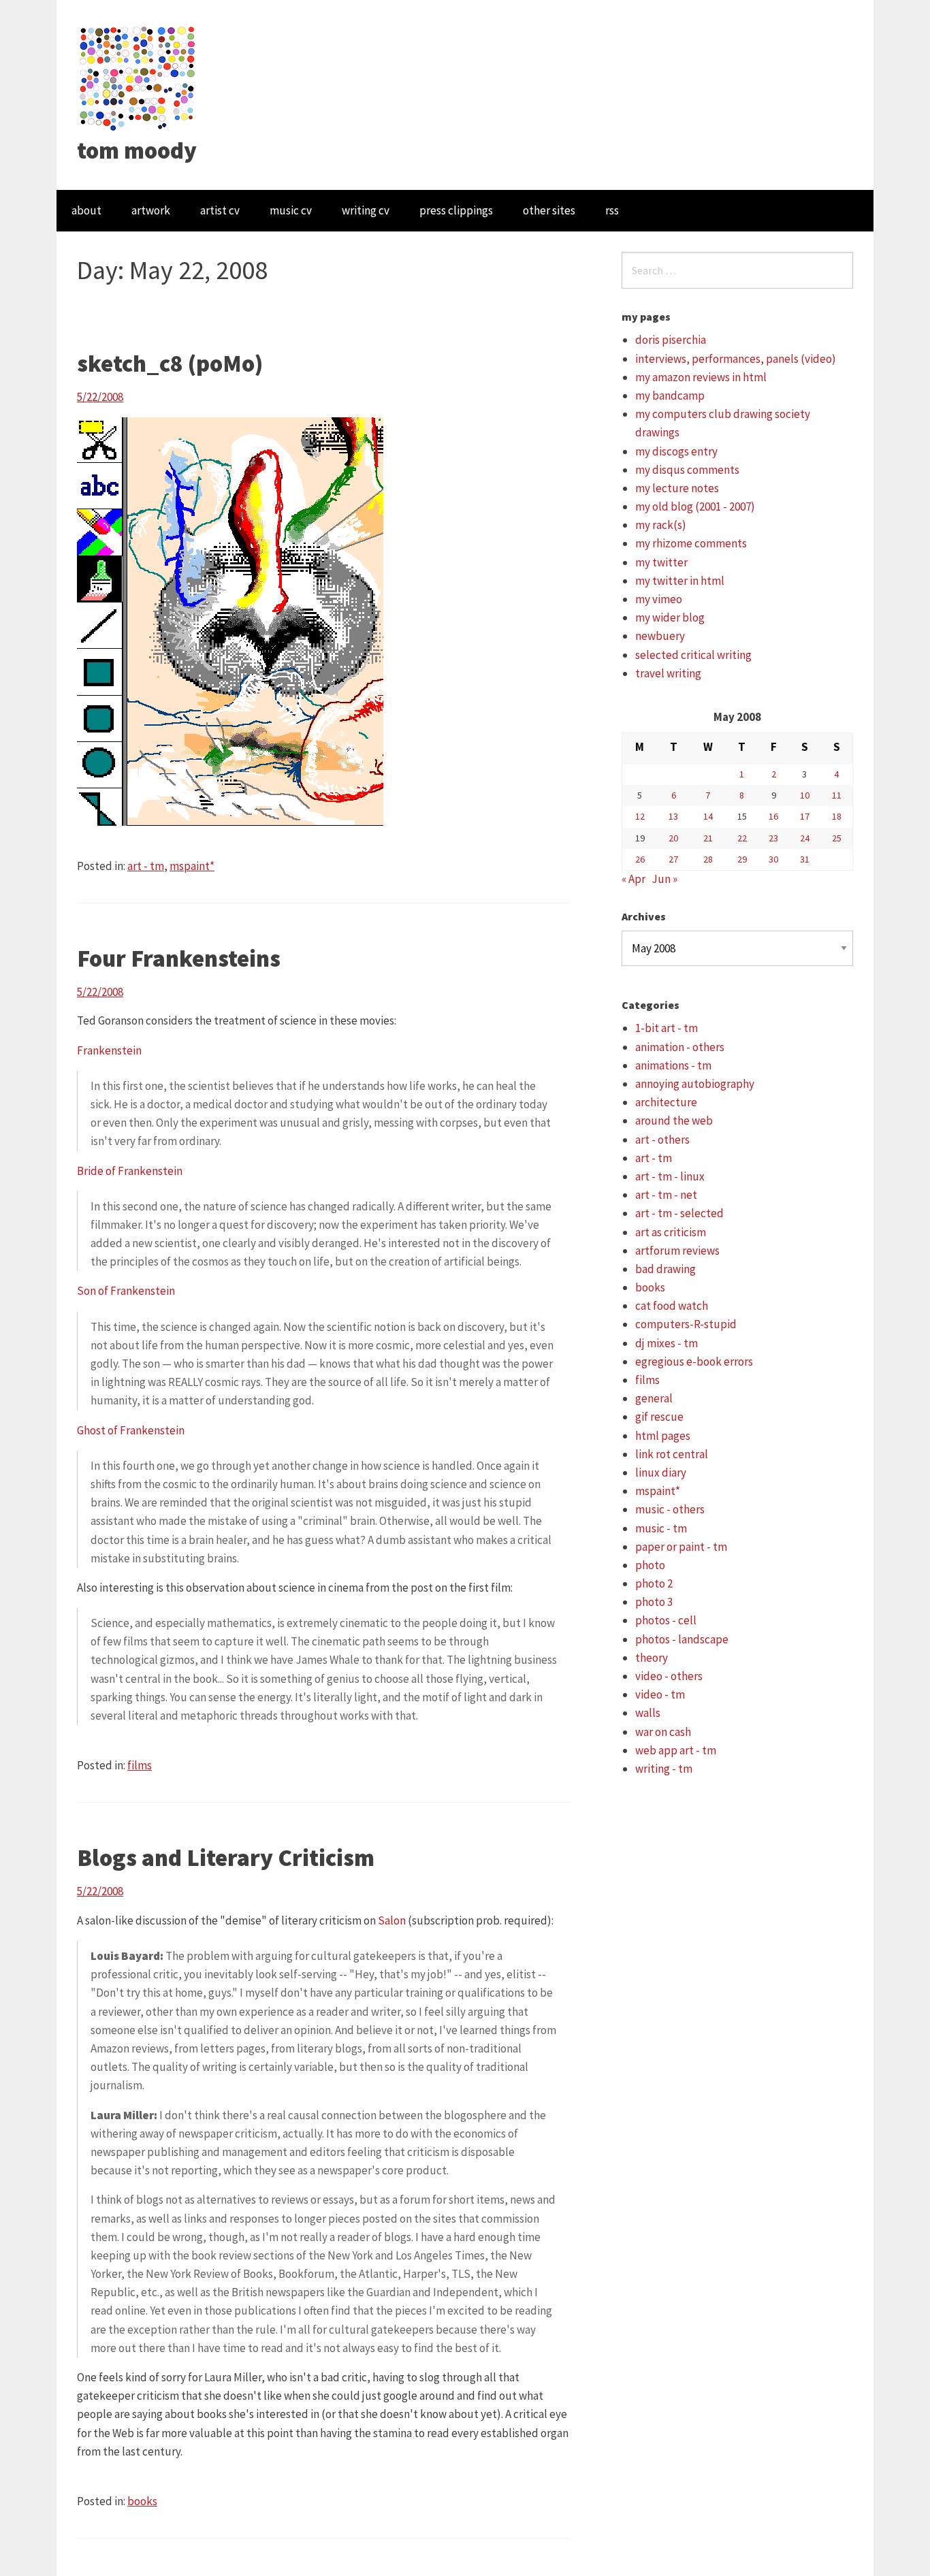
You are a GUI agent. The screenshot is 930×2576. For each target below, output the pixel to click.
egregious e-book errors (694, 1362)
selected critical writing (693, 655)
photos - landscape (682, 1639)
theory (652, 1658)
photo (650, 1565)
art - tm (146, 866)
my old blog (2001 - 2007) (695, 506)
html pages (663, 1436)
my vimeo (659, 599)
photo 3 (654, 1602)
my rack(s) (661, 525)
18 (837, 816)
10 (805, 795)
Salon (392, 1920)
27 (673, 859)
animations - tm (673, 1065)
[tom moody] (138, 77)
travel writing (668, 673)
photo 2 (654, 1583)
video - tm (660, 1694)
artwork (151, 210)
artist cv (220, 210)
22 (742, 838)
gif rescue (659, 1417)
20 (673, 838)
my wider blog (670, 617)
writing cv (366, 210)
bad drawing (666, 1269)
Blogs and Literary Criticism (226, 1858)
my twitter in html (680, 581)
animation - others (680, 1047)
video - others (669, 1676)
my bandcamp (670, 396)
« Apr (634, 879)
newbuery (660, 636)
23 (773, 838)
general (654, 1398)
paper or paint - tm (681, 1547)
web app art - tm (676, 1750)
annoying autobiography (695, 1084)
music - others (670, 1509)
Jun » (664, 879)
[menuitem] (86, 211)
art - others (662, 1140)
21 (708, 838)
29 (742, 859)
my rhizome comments (691, 543)
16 (773, 816)
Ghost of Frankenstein (131, 1430)
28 (708, 859)
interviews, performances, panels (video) (736, 359)
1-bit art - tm (667, 1028)
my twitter (661, 562)
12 (640, 816)
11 (837, 795)
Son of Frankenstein (126, 1291)
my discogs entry (676, 451)
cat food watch (672, 1306)
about (86, 210)
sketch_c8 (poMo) (170, 364)
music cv (291, 210)
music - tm (661, 1528)
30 (773, 859)
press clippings (456, 210)
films (140, 1765)
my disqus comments (687, 470)
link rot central (672, 1454)
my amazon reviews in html (701, 377)
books (142, 2501)
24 (805, 838)
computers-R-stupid (686, 1324)
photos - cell (666, 1620)
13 (673, 816)
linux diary (661, 1472)
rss (612, 210)
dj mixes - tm (667, 1343)
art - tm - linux (670, 1176)
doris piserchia (671, 340)
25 (837, 838)
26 (640, 859)
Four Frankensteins (179, 959)
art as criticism (671, 1232)
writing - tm (664, 1769)
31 (805, 859)
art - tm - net (666, 1195)
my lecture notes (677, 488)
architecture (666, 1102)
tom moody (137, 150)
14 (708, 816)
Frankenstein (109, 1050)
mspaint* (192, 866)
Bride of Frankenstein (130, 1171)
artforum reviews (677, 1251)
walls (648, 1713)
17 (805, 816)
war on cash (663, 1732)
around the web (674, 1121)
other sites (549, 210)
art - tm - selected (679, 1213)
